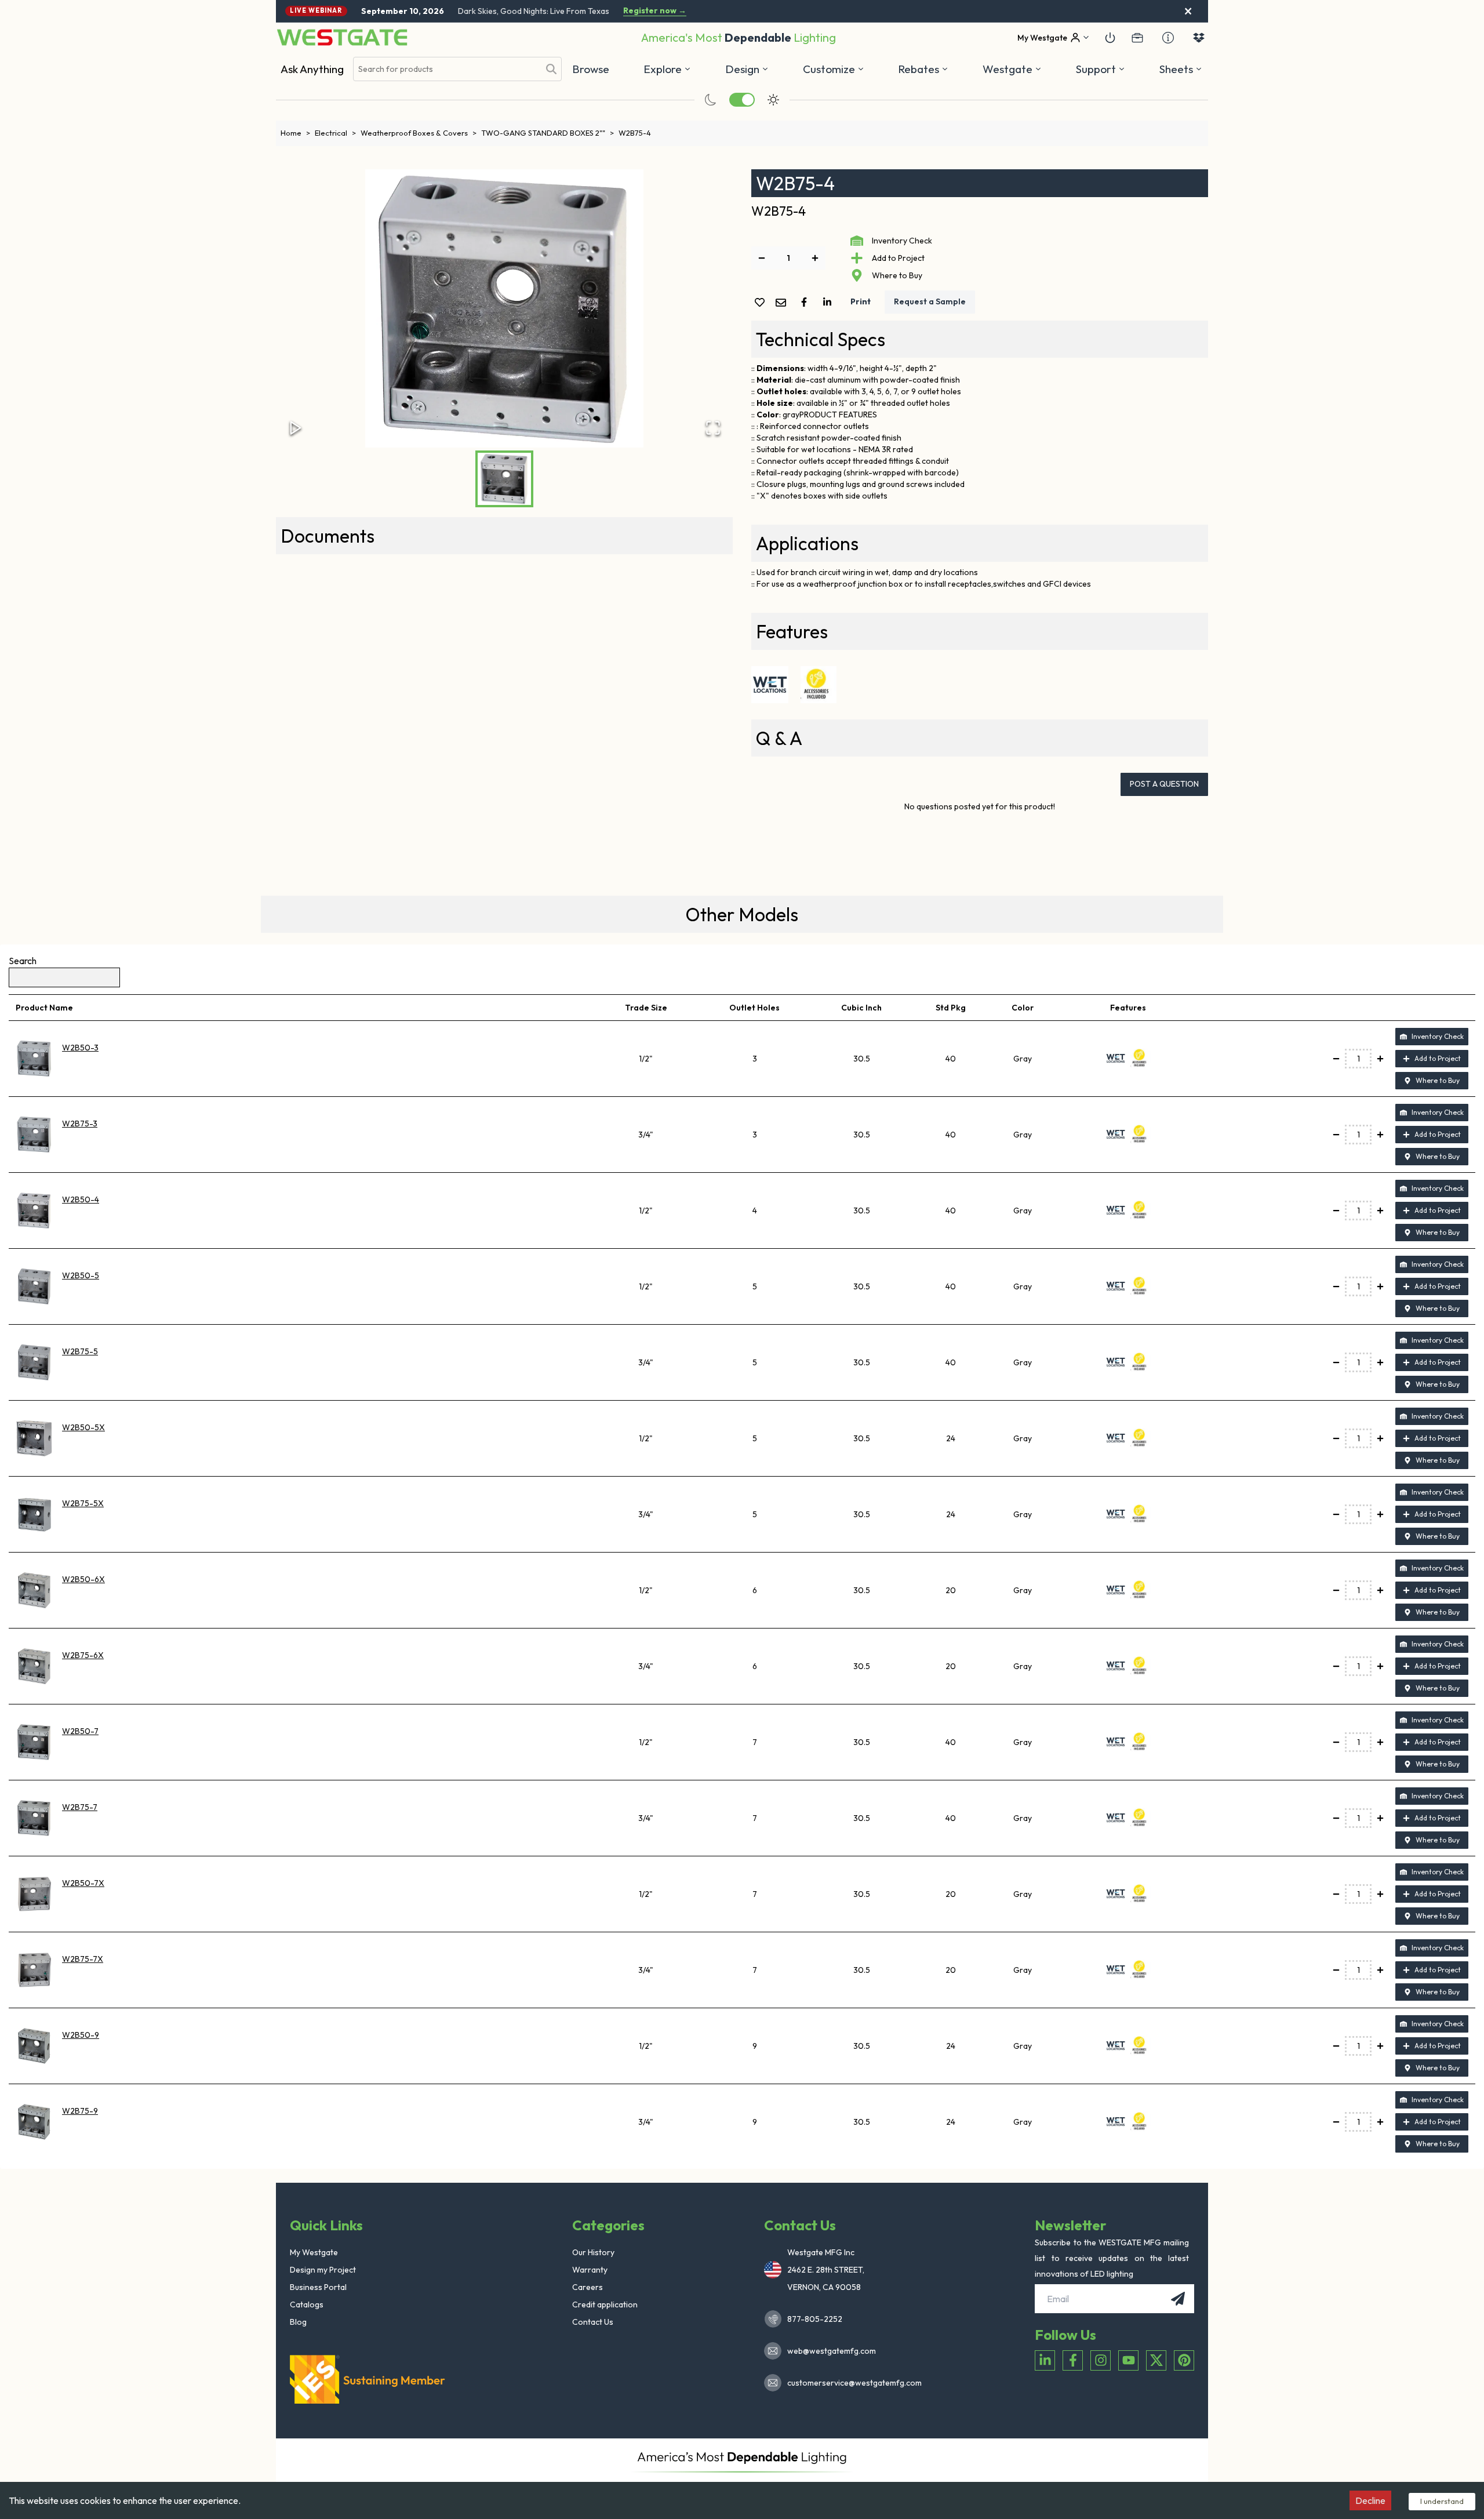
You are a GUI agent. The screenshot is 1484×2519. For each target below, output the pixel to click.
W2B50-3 (80, 1048)
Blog (298, 2322)
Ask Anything (312, 69)
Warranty (590, 2270)
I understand (1442, 2501)
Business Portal (318, 2287)
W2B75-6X (83, 1655)
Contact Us (593, 2322)
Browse (591, 69)
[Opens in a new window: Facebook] (1073, 2360)
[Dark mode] (711, 100)
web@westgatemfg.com (832, 2351)
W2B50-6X (83, 1579)
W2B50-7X (83, 1883)
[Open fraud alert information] (1168, 38)
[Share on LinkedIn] (830, 302)
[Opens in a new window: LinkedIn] (1045, 2360)
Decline (1370, 2500)
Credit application (605, 2304)
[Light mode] (773, 100)
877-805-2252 (815, 2319)
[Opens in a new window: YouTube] (1128, 2360)
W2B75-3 (80, 1124)
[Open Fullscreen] (713, 428)
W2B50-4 (81, 1199)
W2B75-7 (80, 1807)
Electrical (335, 133)
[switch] (742, 100)
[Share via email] (783, 303)
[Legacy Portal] (1137, 38)
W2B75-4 (635, 133)
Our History (593, 2252)
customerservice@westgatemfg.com (851, 2383)
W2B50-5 (81, 1275)
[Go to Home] (342, 37)
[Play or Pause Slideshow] (296, 428)
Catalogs (307, 2304)
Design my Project (323, 2270)
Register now (655, 11)
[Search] (551, 69)
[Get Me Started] (1110, 38)
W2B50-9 (81, 2035)
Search (23, 961)
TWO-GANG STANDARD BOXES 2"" (548, 133)
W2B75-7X (83, 1959)
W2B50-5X (83, 1427)
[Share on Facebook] (806, 302)
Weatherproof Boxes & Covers (419, 133)
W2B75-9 (80, 2111)
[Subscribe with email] (1178, 2299)
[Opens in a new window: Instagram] (1101, 2360)
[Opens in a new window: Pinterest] (1184, 2360)
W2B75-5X (83, 1503)
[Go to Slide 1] (504, 479)
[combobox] (446, 69)
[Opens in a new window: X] (1156, 2360)
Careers (588, 2287)
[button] (923, 69)
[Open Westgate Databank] (1199, 38)
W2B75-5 (80, 1351)
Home (295, 133)
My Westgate (314, 2252)
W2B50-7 (80, 1731)
